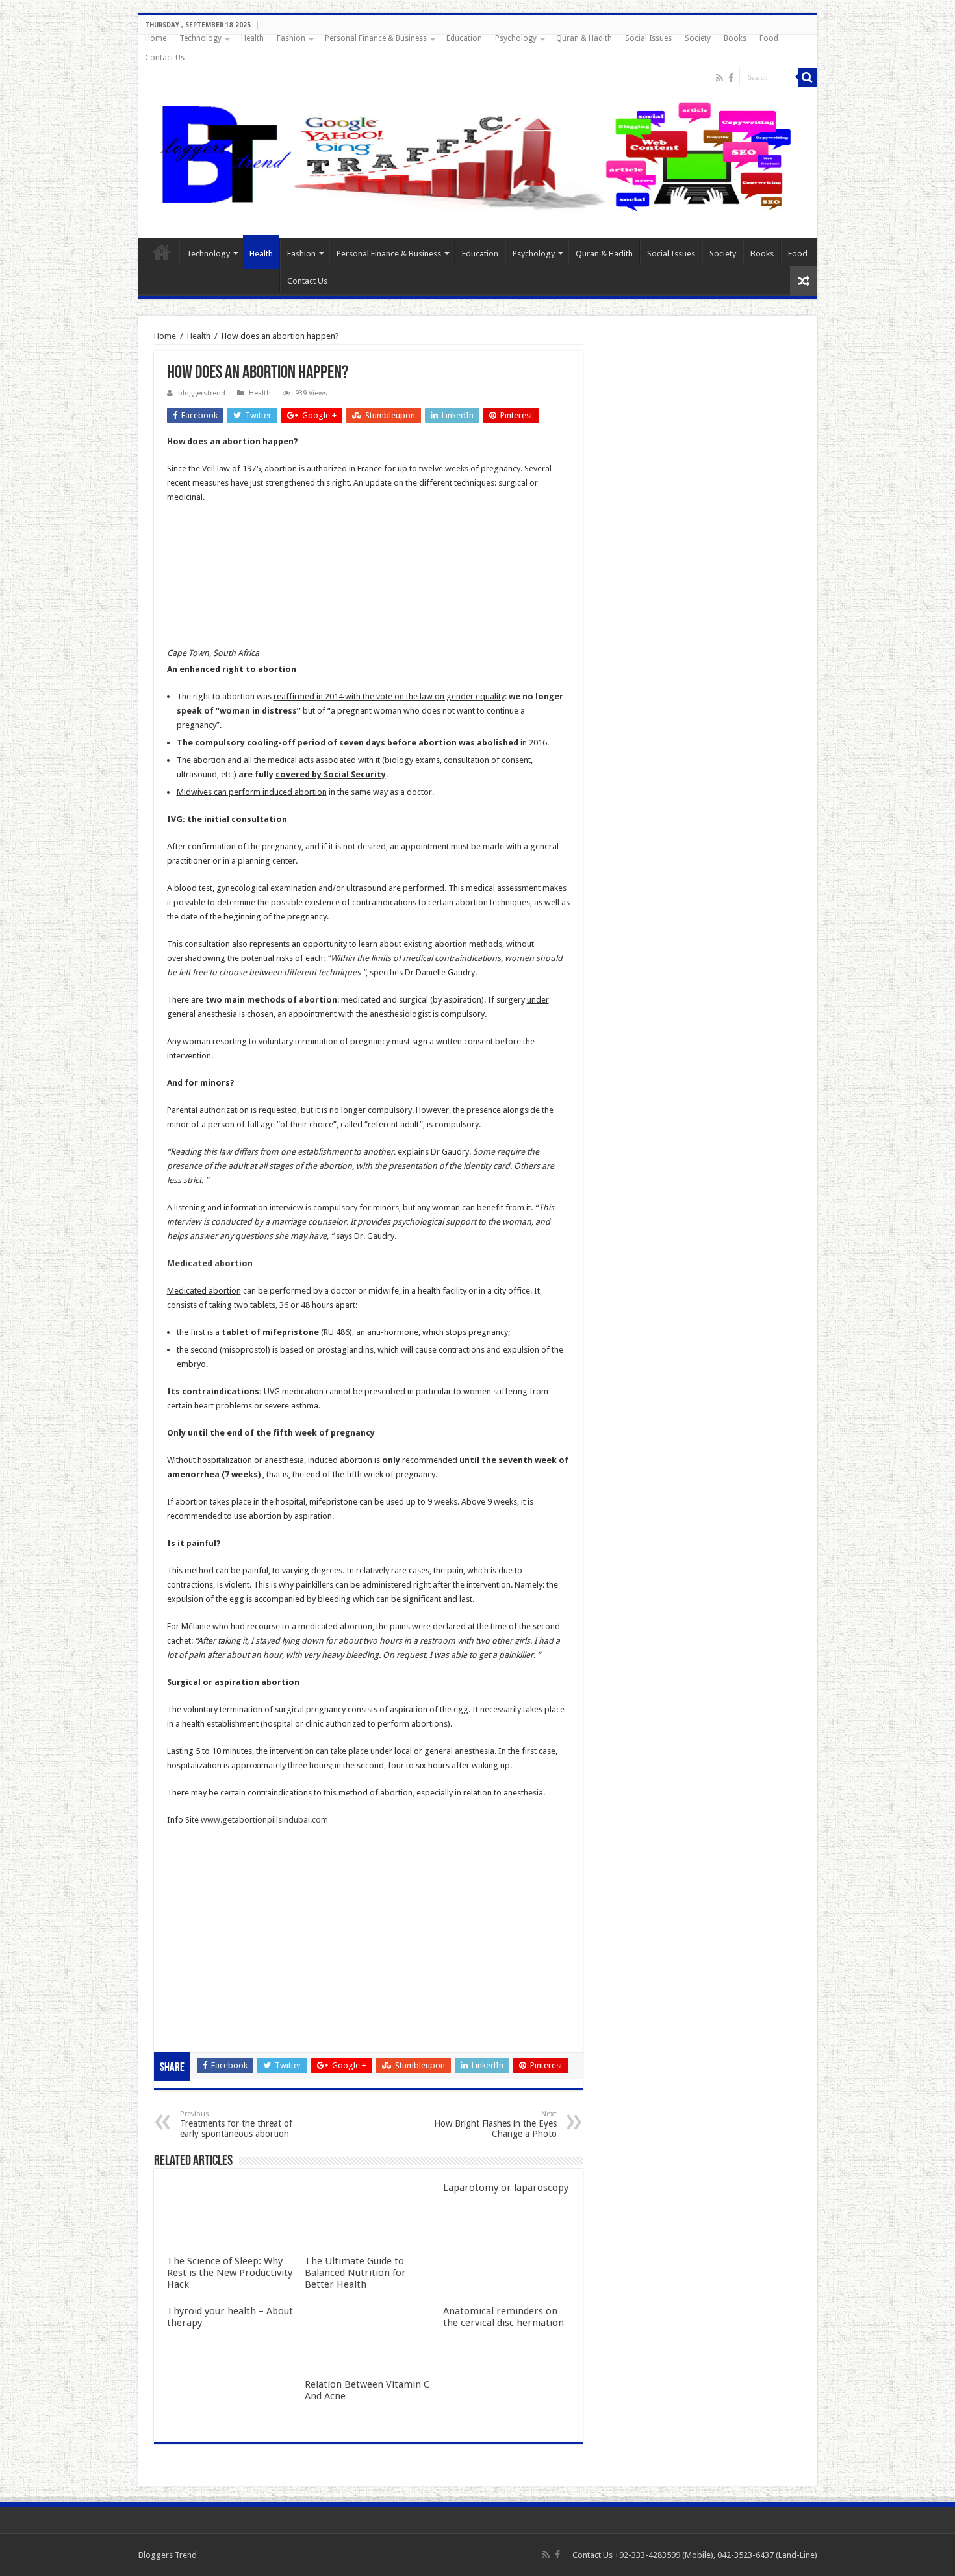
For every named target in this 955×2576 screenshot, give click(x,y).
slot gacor (186, 1917)
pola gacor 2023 (197, 2032)
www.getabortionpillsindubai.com (264, 1820)
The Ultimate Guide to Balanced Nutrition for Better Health (355, 2273)
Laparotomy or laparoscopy (506, 2188)
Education (464, 38)
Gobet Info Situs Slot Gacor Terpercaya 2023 (250, 1960)
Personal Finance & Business (376, 38)
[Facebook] (731, 78)
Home (156, 38)
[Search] (808, 77)
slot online (186, 1903)
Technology (200, 38)
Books (735, 38)
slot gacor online (198, 1889)
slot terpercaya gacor (207, 1974)
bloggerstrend (202, 393)
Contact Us (165, 58)
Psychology (516, 38)
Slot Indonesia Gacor (206, 1932)
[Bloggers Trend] (478, 154)
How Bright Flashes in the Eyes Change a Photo (495, 2124)
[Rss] (719, 78)
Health (252, 38)
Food (769, 38)
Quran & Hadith (584, 38)
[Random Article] (804, 281)
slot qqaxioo (191, 2017)
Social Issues (648, 38)
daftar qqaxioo (196, 2003)
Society (698, 38)
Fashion (291, 38)
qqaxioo (183, 1989)
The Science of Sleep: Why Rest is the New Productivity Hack (230, 2273)
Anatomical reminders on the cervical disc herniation (503, 2317)
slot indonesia (193, 1946)
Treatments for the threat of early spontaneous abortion (236, 2124)
